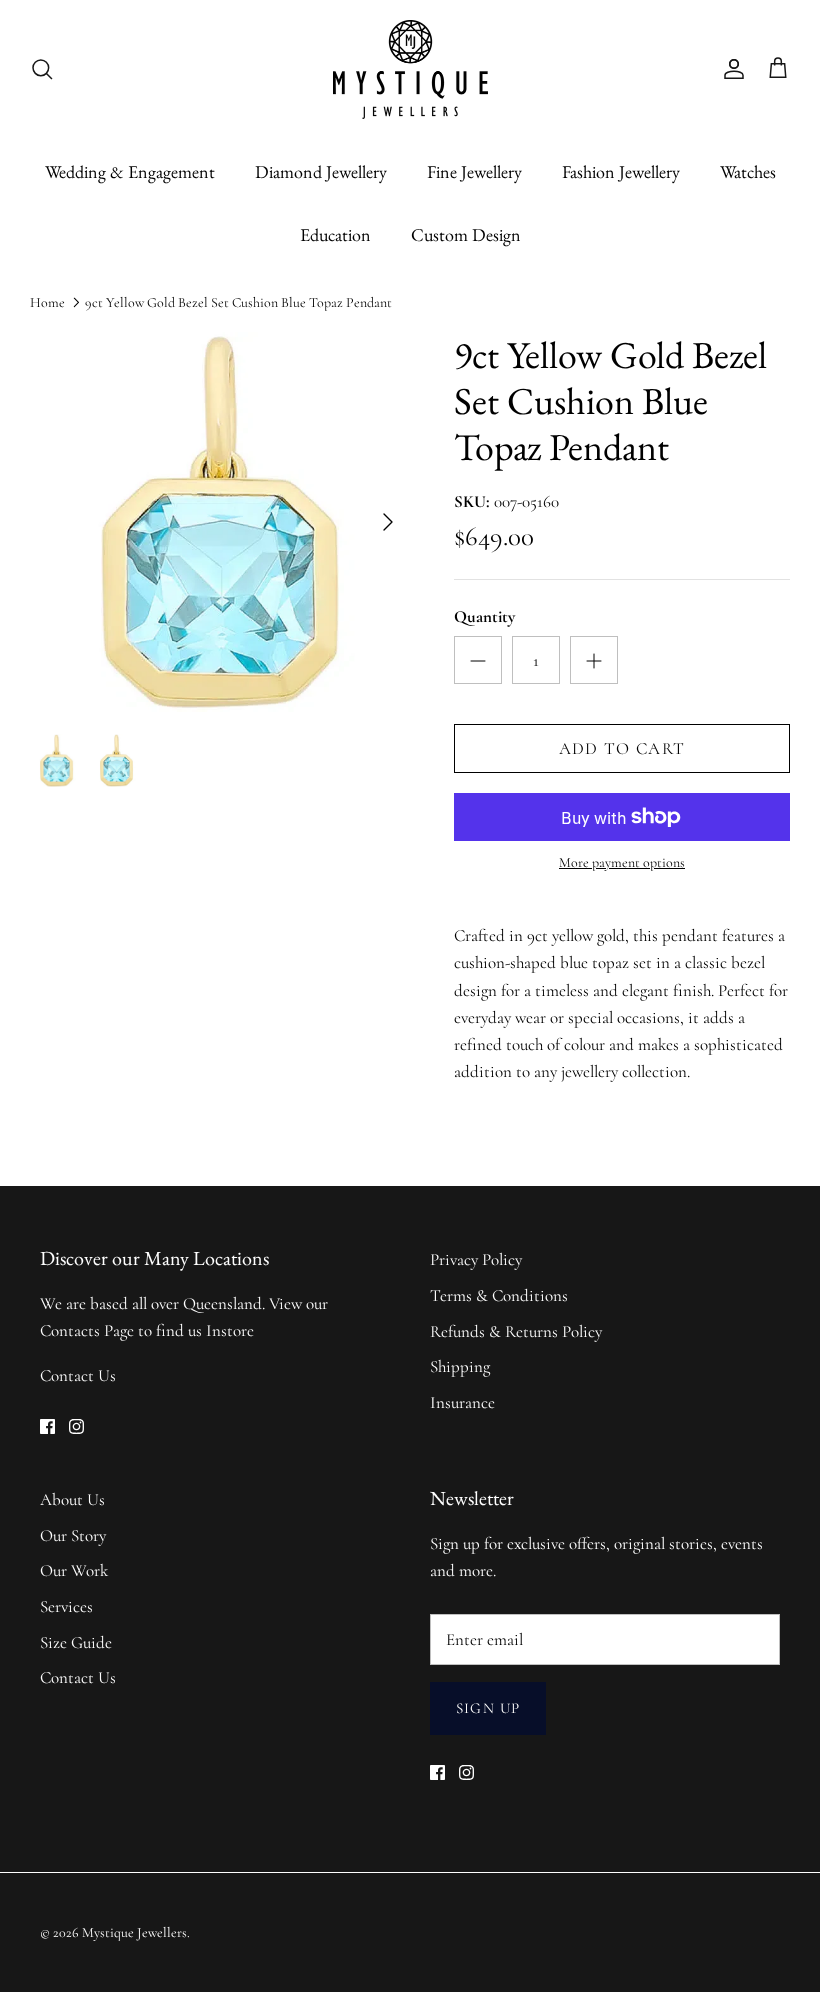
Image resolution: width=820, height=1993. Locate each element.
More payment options (622, 863)
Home (47, 302)
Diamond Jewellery (321, 171)
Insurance (462, 1402)
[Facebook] (47, 1426)
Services (66, 1606)
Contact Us (78, 1375)
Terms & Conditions (499, 1295)
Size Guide (76, 1642)
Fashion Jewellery (621, 171)
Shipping (460, 1366)
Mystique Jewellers (134, 1932)
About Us (72, 1499)
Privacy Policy (476, 1259)
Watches (748, 171)
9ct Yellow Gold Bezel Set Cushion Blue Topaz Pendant (238, 302)
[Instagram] (76, 1426)
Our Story (73, 1535)
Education (335, 234)
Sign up (488, 1708)
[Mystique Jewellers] (410, 69)
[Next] (388, 522)
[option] (220, 522)
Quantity (484, 616)
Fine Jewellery (474, 171)
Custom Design (466, 234)
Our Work (74, 1570)
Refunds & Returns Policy (516, 1331)
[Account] (730, 69)
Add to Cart (622, 748)
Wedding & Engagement (130, 171)
